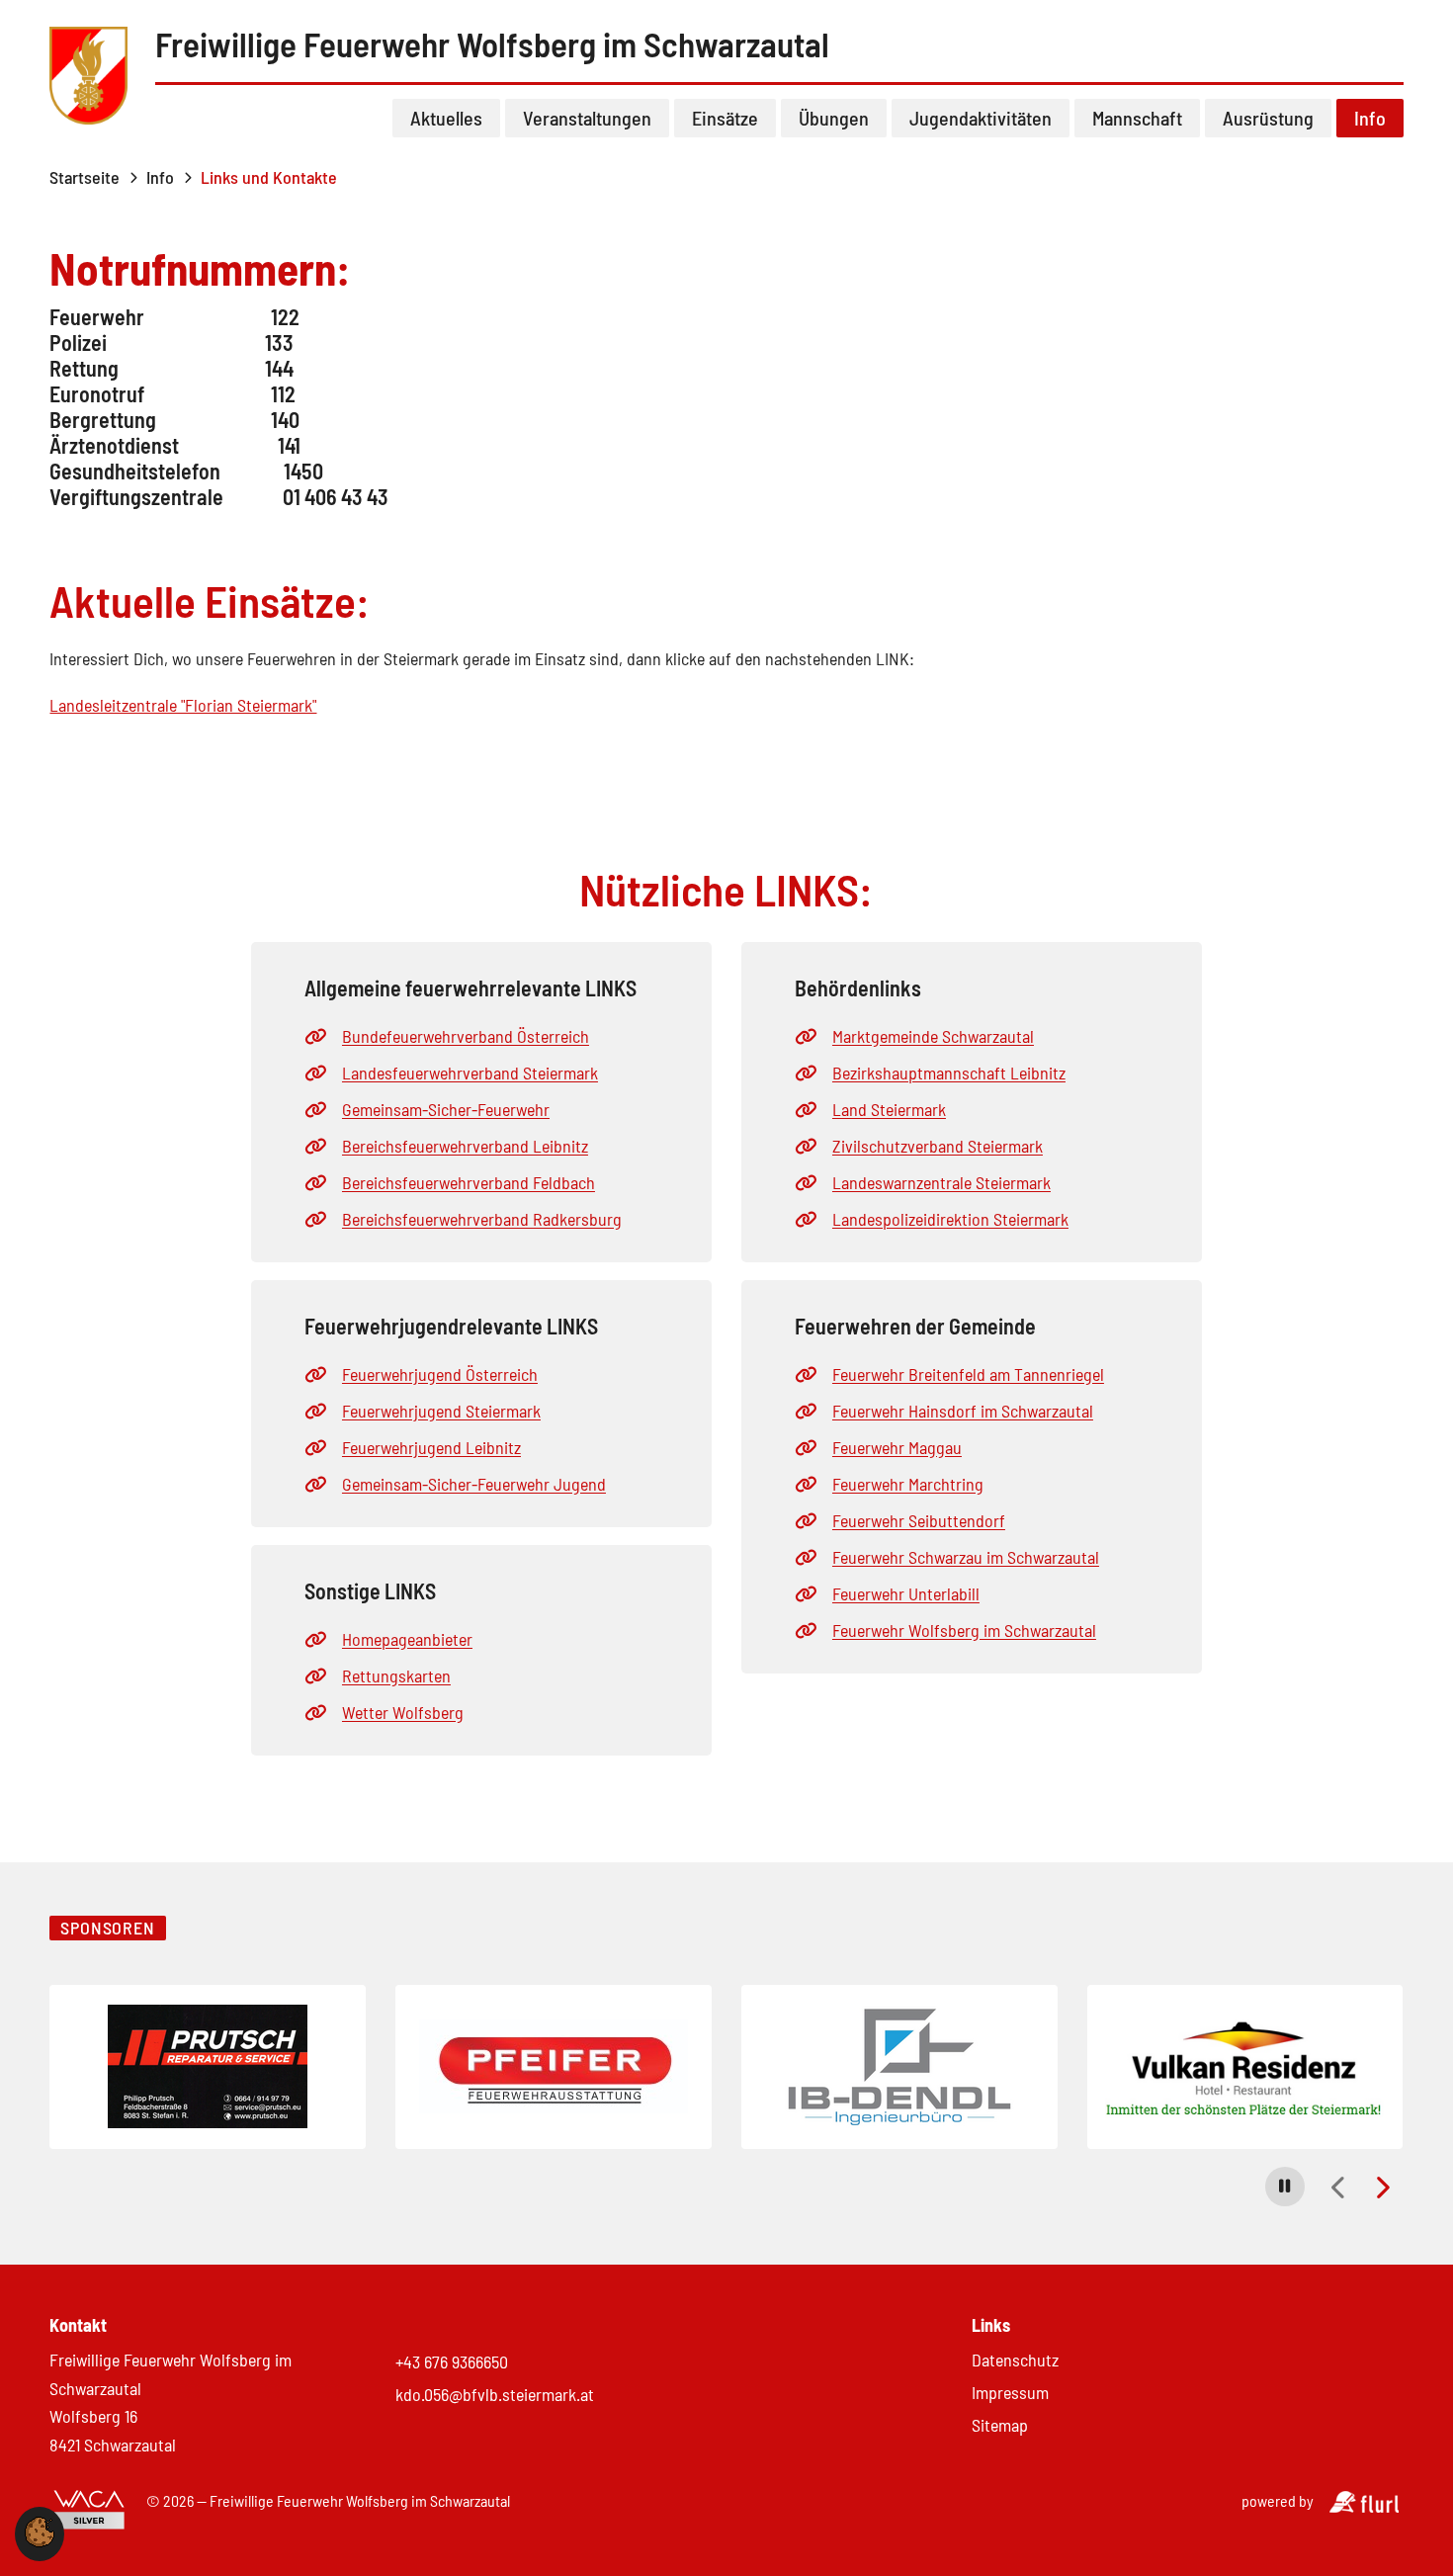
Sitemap (1000, 2425)
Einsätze (725, 118)
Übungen (834, 118)
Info (160, 177)
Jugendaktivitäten (981, 118)
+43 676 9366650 (452, 2361)
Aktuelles (446, 118)
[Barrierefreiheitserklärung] (89, 2511)
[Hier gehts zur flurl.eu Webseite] (1364, 2506)
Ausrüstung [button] (1268, 118)
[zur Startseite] (89, 78)
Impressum (1010, 2392)
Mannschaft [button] (1137, 118)
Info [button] (1370, 118)
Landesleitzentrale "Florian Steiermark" (183, 705)
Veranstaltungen (587, 118)
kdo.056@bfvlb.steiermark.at (495, 2394)
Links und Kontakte (269, 177)
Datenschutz (1015, 2360)
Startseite (85, 177)
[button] (1285, 2187)
